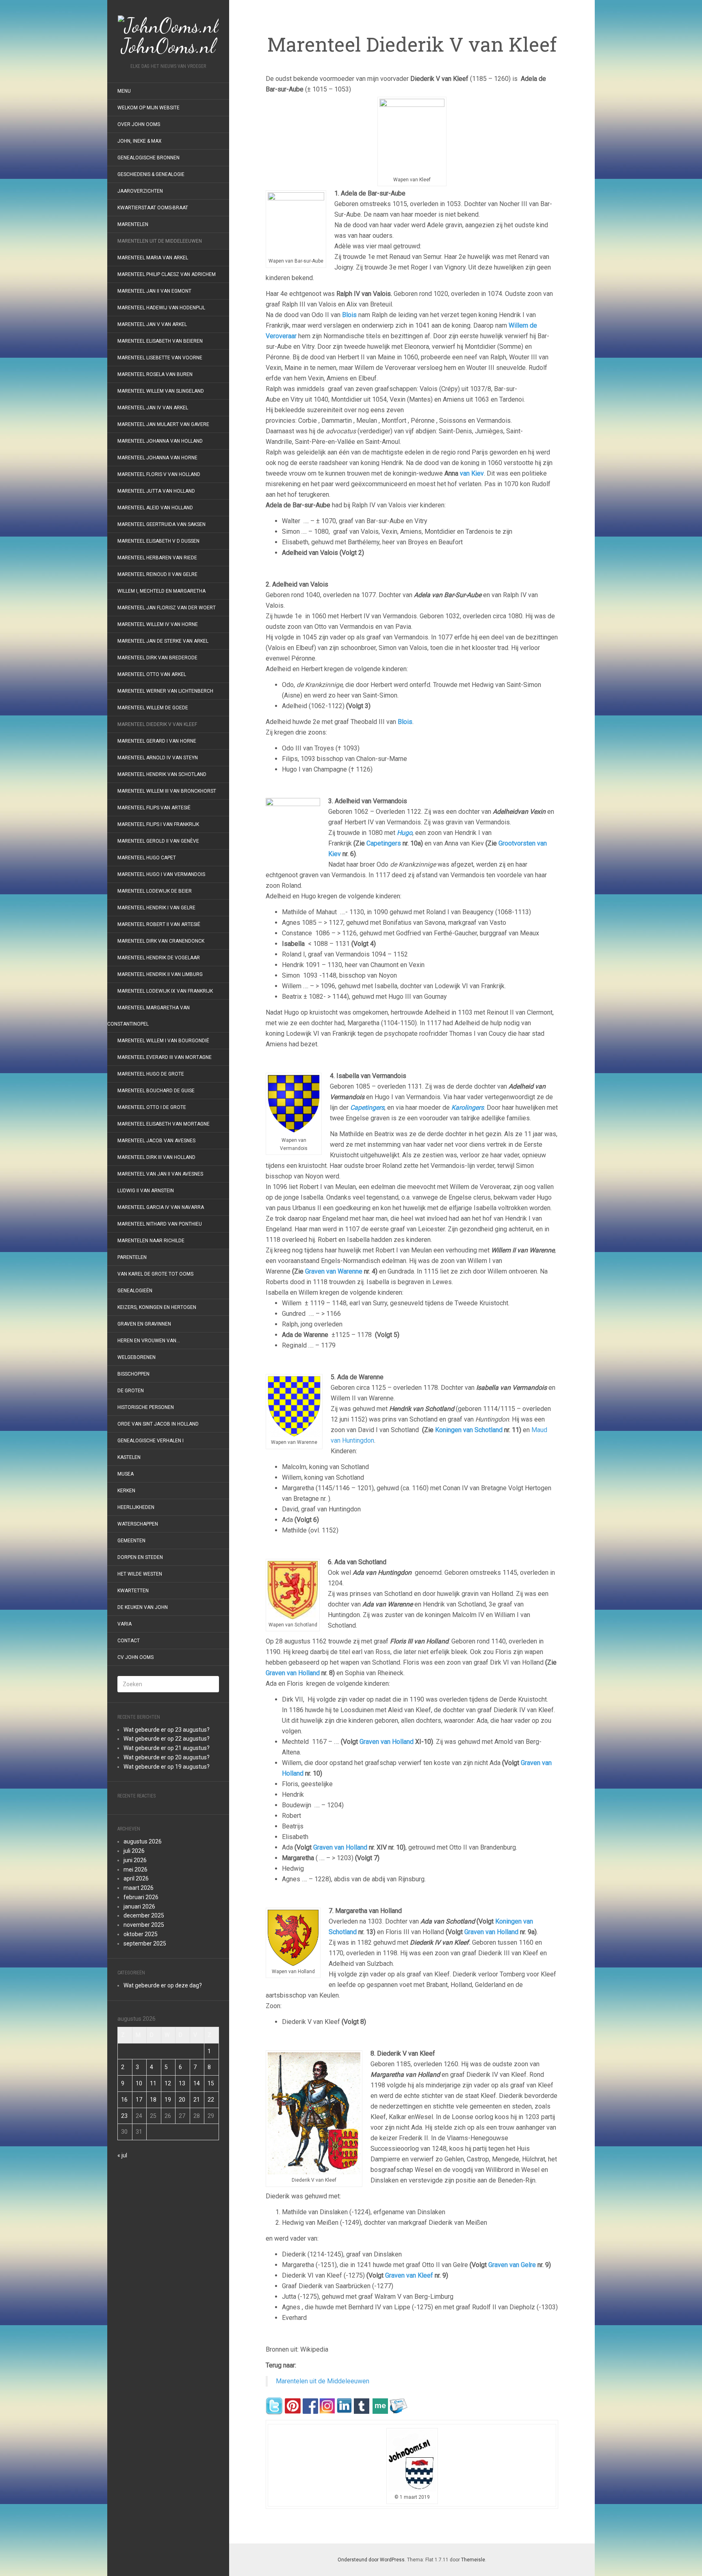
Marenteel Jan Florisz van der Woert (167, 608)
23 (124, 2116)
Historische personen (146, 1407)
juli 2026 (134, 1851)
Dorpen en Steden (140, 1557)
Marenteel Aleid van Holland (155, 508)
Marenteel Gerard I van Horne (157, 741)
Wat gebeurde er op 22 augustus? (167, 1739)
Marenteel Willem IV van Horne (158, 624)
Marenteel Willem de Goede (153, 708)
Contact (129, 1641)
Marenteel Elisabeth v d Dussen (158, 541)
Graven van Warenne (333, 1271)
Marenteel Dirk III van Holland (156, 1157)
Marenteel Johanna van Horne (157, 458)
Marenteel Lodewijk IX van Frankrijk (165, 991)
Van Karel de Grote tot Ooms (155, 1274)
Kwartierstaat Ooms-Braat (153, 208)
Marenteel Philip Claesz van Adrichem (167, 274)
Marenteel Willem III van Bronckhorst (167, 791)
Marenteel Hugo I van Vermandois (161, 874)
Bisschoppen (133, 1374)
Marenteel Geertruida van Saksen (161, 524)
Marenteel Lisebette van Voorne (160, 358)
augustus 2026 (143, 1841)
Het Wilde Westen (140, 1574)
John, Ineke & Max (140, 141)
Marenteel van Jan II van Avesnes (160, 1174)
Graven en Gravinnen (144, 1324)
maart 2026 (139, 1888)
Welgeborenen (136, 1357)
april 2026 (136, 1878)
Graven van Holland (293, 1673)
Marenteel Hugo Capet (147, 858)
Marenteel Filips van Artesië (154, 808)
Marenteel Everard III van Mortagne (165, 1057)
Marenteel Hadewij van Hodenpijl (161, 308)
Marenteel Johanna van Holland (160, 441)
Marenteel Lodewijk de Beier (155, 891)
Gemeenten (131, 1541)
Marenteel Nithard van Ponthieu (160, 1224)
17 (139, 2100)
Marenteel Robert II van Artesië (159, 924)
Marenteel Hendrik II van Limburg (160, 974)
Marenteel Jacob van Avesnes (156, 1141)
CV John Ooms (135, 1657)
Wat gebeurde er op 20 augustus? (167, 1757)
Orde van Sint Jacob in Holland (158, 1424)
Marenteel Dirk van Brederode (157, 658)
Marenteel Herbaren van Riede (157, 558)
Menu (124, 91)
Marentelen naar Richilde (151, 1241)
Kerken (126, 1491)
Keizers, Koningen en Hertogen (157, 1307)
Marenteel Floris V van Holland (159, 474)
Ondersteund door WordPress (371, 2560)
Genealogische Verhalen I (151, 1441)
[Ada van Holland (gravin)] (501, 1763)
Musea (126, 1474)
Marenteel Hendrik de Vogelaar (159, 958)
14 (197, 2083)
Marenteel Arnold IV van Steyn (158, 758)
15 (211, 2083)
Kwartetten (133, 1591)
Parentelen (132, 1257)
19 (168, 2100)
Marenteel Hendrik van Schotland (162, 774)
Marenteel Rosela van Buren (155, 374)
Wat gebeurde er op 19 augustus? (167, 1767)
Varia (125, 1624)
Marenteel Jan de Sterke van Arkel (163, 641)
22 (211, 2100)
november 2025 (144, 1925)
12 (168, 2083)
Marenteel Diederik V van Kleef (157, 724)
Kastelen (129, 1457)
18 (153, 2100)
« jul (122, 2155)
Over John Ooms (139, 124)
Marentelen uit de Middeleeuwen (160, 241)
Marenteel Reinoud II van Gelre (157, 574)
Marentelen (133, 224)
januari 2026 (139, 1906)
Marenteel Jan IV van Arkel (153, 408)
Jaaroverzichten (140, 191)
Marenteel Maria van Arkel (153, 258)
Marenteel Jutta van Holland (156, 491)
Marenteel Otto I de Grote (152, 1107)
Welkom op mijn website (148, 108)
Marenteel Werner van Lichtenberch (165, 691)
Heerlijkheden (136, 1507)
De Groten (131, 1391)
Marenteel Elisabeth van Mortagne (164, 1124)
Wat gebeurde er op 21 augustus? (167, 1748)
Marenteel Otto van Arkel (152, 674)
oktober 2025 (141, 1934)
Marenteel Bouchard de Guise (156, 1091)
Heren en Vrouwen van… (149, 1341)
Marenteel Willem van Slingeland (161, 391)
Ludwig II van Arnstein (146, 1191)
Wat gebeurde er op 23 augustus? (167, 1730)
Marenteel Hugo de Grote (151, 1074)
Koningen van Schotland (470, 1430)
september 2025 (145, 1943)
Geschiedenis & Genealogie (151, 174)
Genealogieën (135, 1291)
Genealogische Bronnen (148, 158)
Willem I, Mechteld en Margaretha (161, 591)
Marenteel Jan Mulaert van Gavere (163, 424)
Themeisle (473, 2560)
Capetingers (383, 843)
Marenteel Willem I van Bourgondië (163, 1041)
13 (182, 2083)
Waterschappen (138, 1524)
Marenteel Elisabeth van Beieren (160, 341)
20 (182, 2100)
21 (197, 2100)
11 (153, 2083)
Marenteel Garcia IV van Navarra (161, 1207)
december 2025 (144, 1915)
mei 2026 (135, 1870)
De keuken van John (143, 1607)
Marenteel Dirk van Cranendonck (161, 941)
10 (139, 2083)
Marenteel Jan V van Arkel (152, 324)
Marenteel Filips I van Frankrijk (158, 824)
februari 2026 (141, 1897)
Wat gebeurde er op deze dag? (163, 1985)
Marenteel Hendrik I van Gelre (156, 908)
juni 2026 (135, 1860)
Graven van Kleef (409, 2275)
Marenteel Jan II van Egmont (154, 291)
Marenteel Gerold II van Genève (158, 841)
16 (124, 2100)
